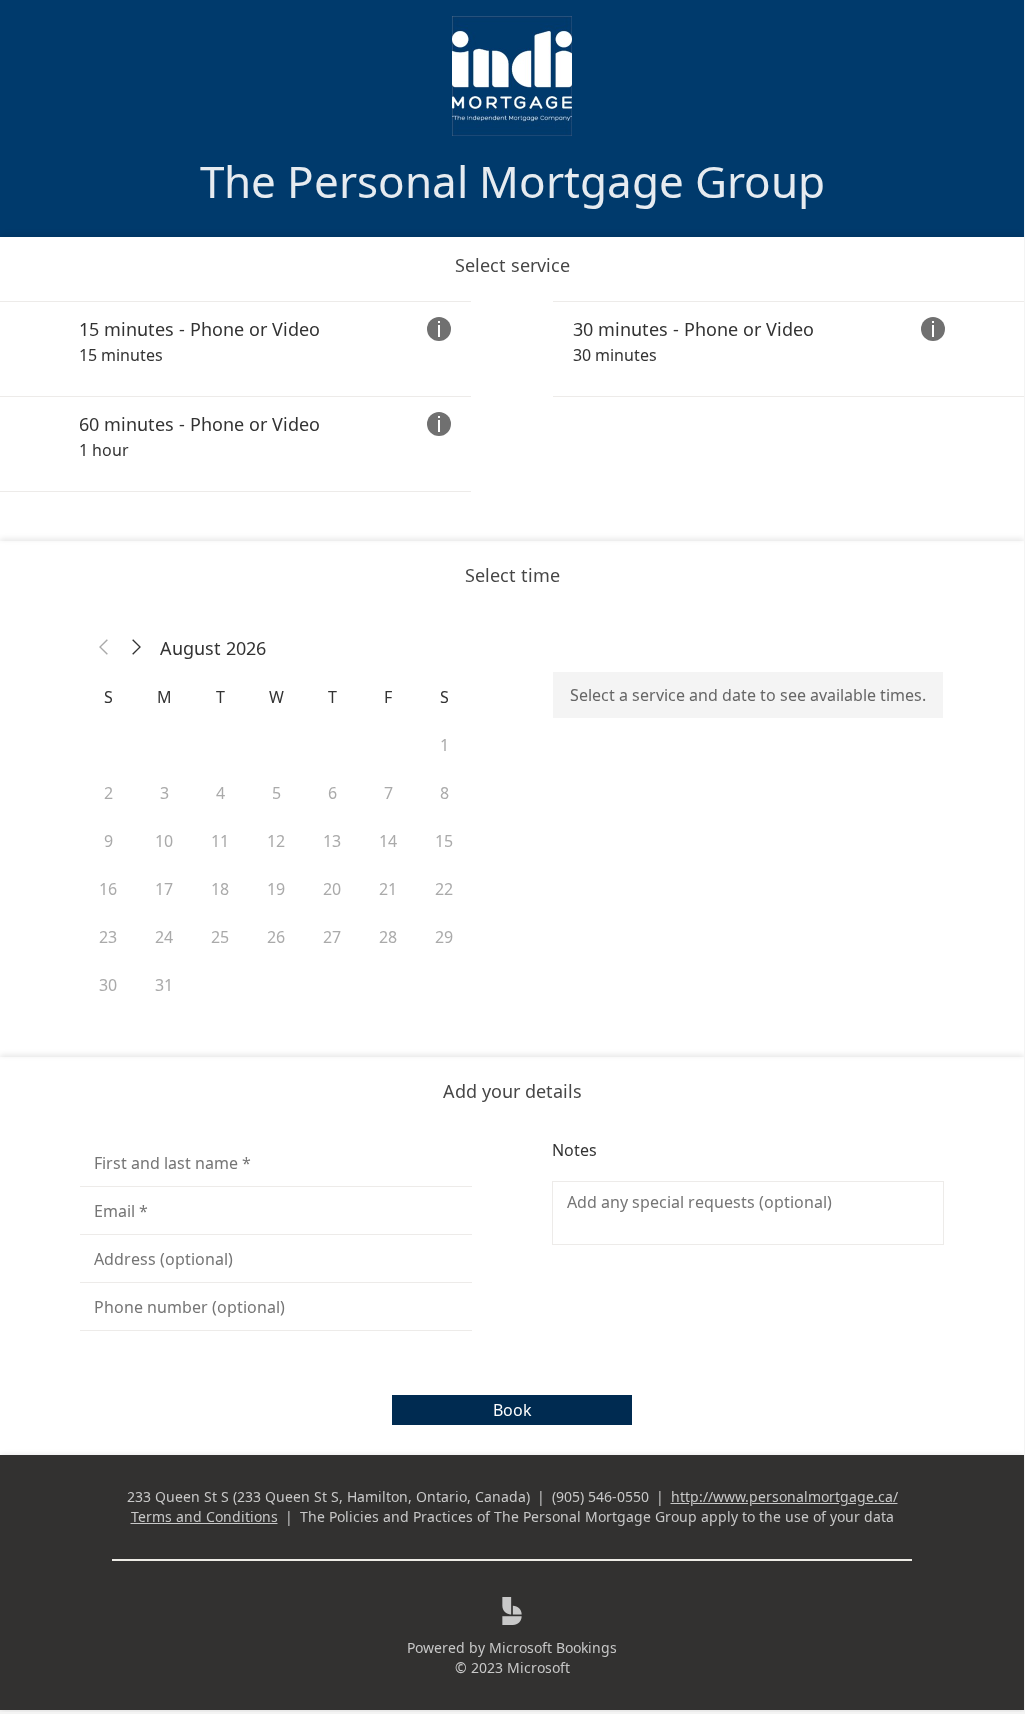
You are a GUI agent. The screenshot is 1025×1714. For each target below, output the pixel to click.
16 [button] (108, 889)
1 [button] (444, 745)
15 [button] (444, 841)
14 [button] (388, 841)
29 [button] (444, 937)
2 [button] (108, 793)
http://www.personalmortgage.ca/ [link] (784, 1496)
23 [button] (108, 937)
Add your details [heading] (512, 1091)
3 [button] (164, 793)
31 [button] (164, 985)
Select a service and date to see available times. (748, 695)
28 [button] (388, 937)
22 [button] (444, 889)
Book (512, 1410)
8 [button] (444, 793)
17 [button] (164, 889)
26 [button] (276, 937)
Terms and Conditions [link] (204, 1516)
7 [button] (388, 793)
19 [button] (276, 889)
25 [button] (220, 937)
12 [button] (276, 841)
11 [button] (220, 841)
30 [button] (108, 985)
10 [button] (164, 841)
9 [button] (108, 841)
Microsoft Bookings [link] (553, 1647)
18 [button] (220, 889)
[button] (104, 648)
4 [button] (220, 793)
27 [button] (332, 937)
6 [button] (332, 793)
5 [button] (276, 793)
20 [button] (332, 889)
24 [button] (164, 937)
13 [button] (332, 841)
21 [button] (388, 889)
